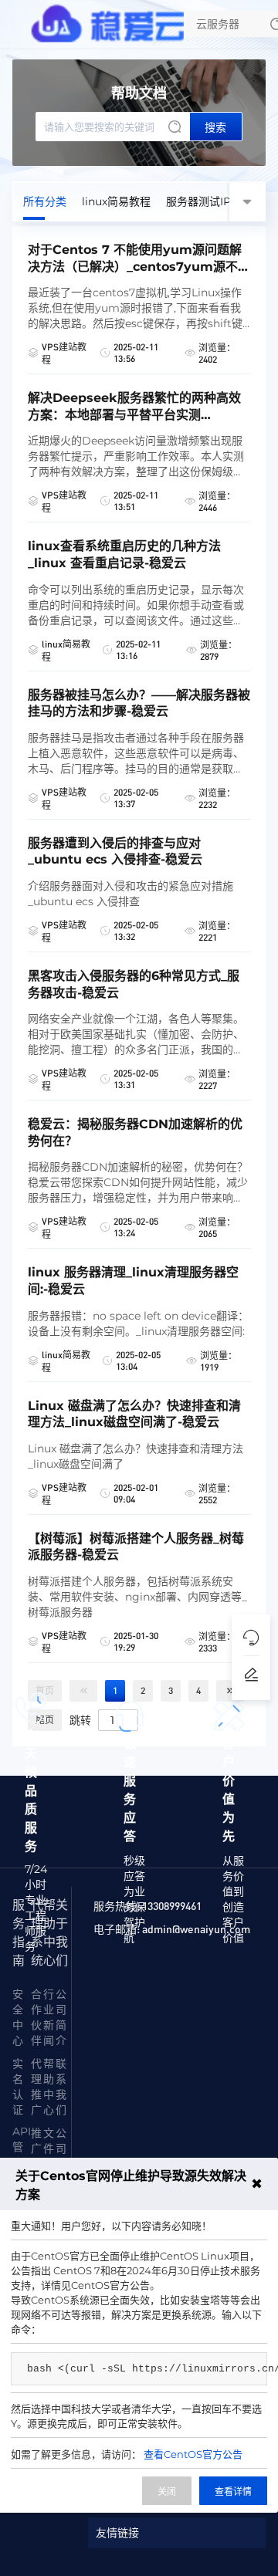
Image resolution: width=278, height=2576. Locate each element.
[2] (230, 1691)
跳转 (80, 1719)
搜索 (215, 127)
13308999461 (172, 1905)
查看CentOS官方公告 (193, 2454)
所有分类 (45, 201)
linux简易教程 (116, 201)
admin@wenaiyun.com (196, 1929)
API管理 (22, 2147)
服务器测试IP (198, 201)
